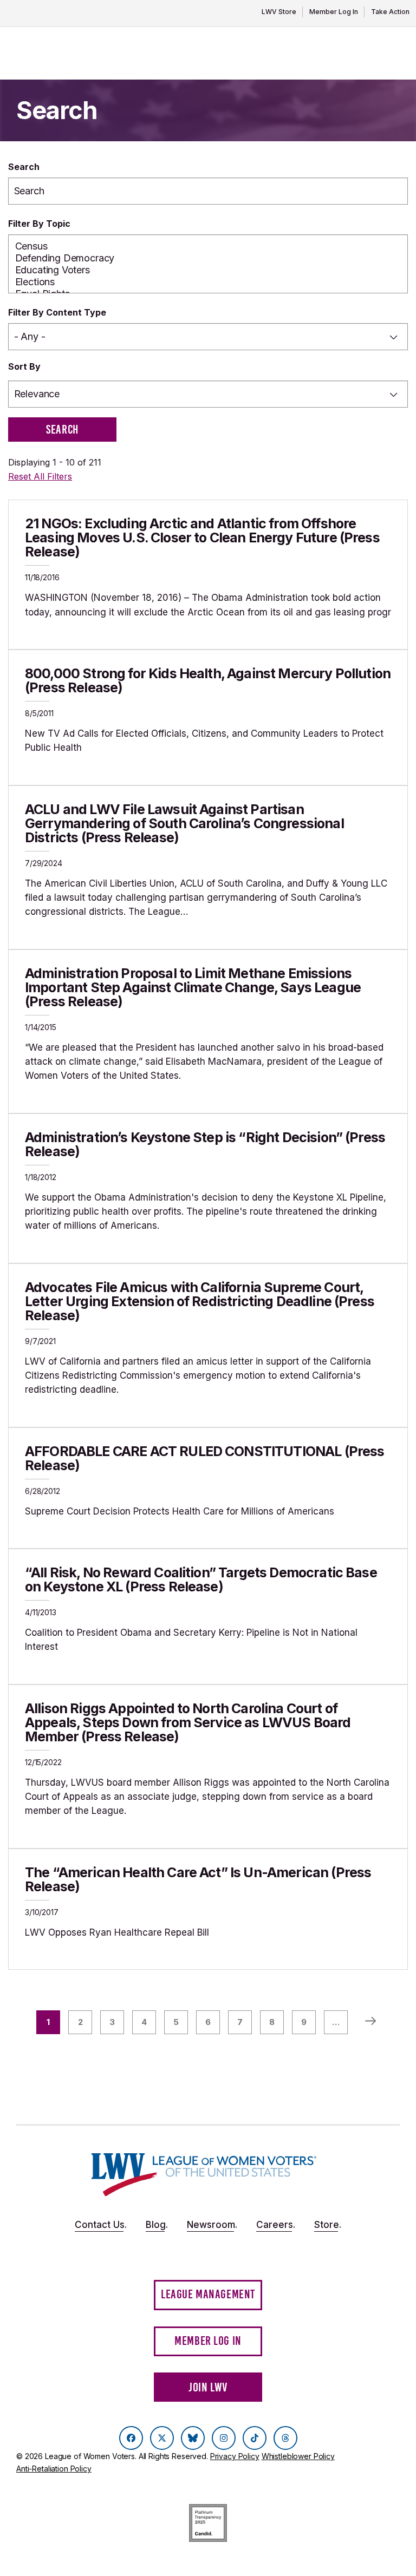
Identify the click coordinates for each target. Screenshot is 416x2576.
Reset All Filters (40, 476)
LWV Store (279, 12)
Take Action (390, 12)
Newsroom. (212, 2225)
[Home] (204, 2175)
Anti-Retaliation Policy (54, 2469)
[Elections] (208, 282)
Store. (328, 2225)
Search (24, 167)
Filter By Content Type (57, 312)
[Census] (208, 246)
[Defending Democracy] (208, 258)
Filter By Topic (39, 224)
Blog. (157, 2225)
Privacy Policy (235, 2456)
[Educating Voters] (208, 270)
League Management (208, 2294)
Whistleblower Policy (298, 2456)
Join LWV (208, 2387)
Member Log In (334, 12)
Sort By (24, 366)
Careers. (276, 2225)
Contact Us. (101, 2225)
